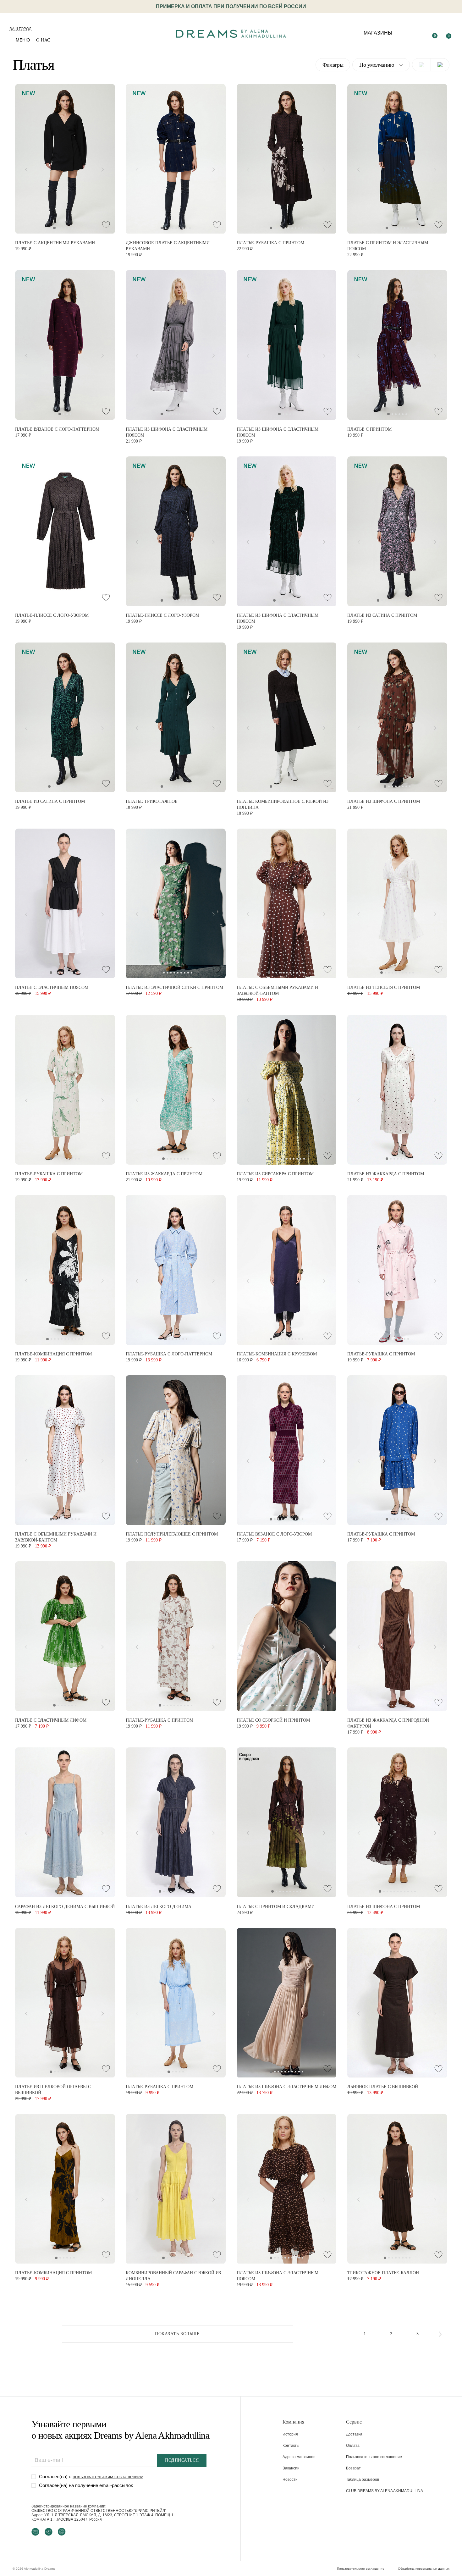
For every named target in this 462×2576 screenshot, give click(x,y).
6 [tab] (72, 228)
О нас (43, 40)
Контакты (291, 2446)
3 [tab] (62, 228)
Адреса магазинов (299, 2457)
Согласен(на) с (91, 2477)
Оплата (353, 2446)
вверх (402, 2556)
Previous (25, 168)
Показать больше (177, 2334)
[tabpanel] (65, 159)
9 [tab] (190, 228)
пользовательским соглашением (108, 2477)
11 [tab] (413, 600)
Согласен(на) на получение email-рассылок (86, 2485)
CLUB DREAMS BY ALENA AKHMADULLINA (385, 2491)
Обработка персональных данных (424, 2569)
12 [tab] (417, 600)
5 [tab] (69, 228)
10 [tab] (302, 228)
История (290, 2434)
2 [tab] (58, 228)
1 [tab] (54, 228)
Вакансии (291, 2468)
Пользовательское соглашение (374, 2457)
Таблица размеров (363, 2479)
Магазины (378, 33)
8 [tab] (187, 228)
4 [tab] (65, 228)
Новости (290, 2479)
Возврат (353, 2468)
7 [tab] (76, 228)
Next (105, 168)
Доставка (354, 2434)
